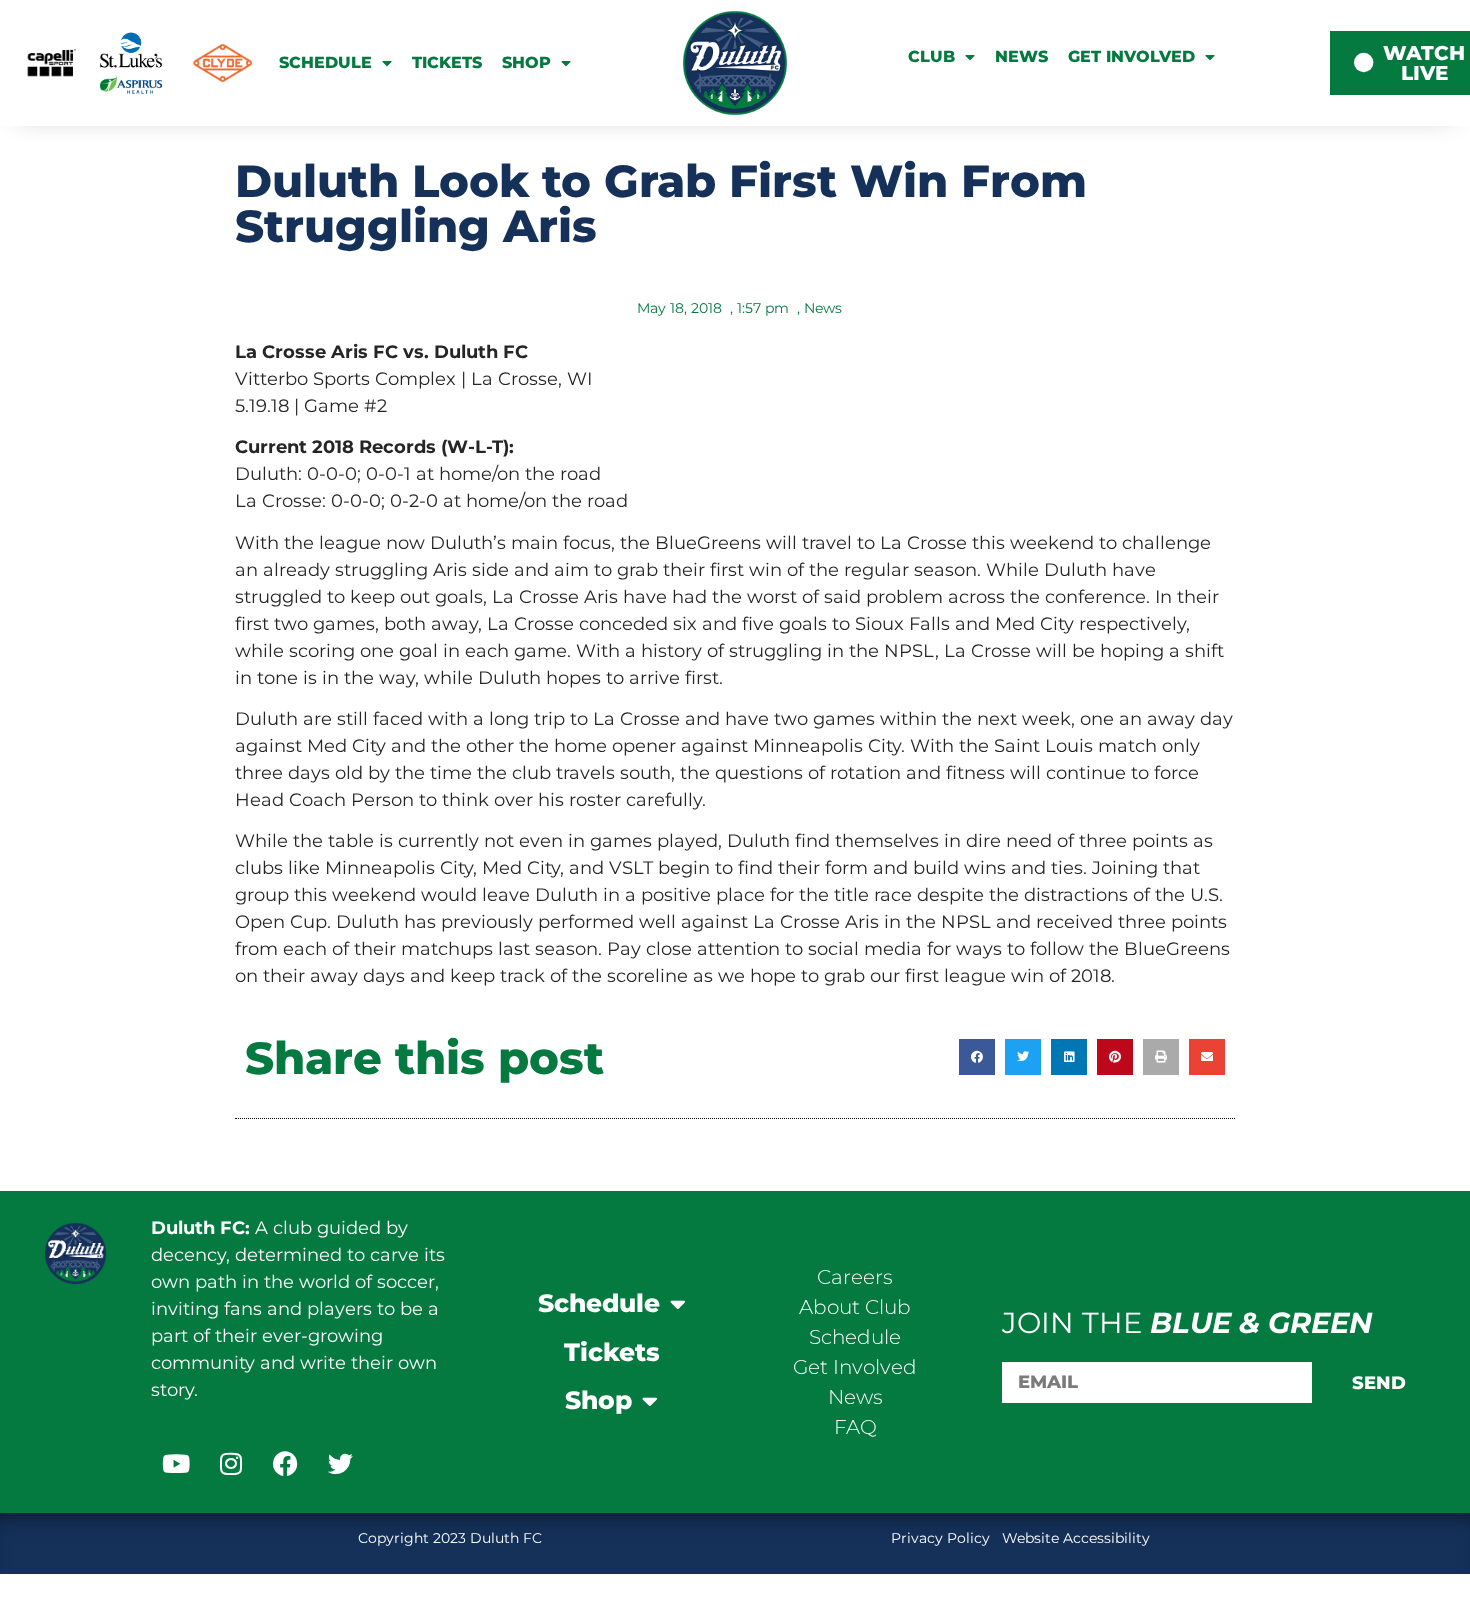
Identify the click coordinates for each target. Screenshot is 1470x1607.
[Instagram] (231, 1464)
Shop (526, 62)
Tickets (447, 62)
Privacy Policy (942, 1538)
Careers (855, 1277)
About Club (855, 1307)
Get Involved (1131, 56)
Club (931, 56)
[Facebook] (286, 1464)
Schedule (325, 62)
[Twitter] (341, 1464)
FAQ (855, 1427)
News (1021, 56)
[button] (977, 1057)
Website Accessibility (1076, 1538)
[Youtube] (176, 1464)
